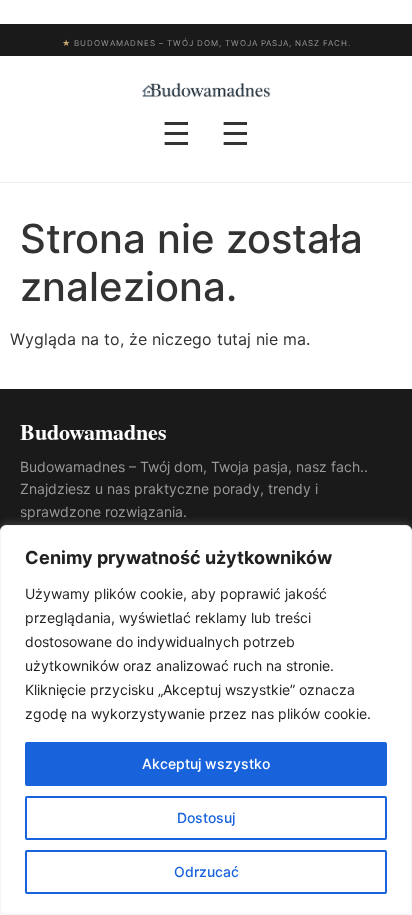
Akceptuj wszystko (206, 763)
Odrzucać (206, 871)
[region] (206, 720)
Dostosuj (206, 817)
